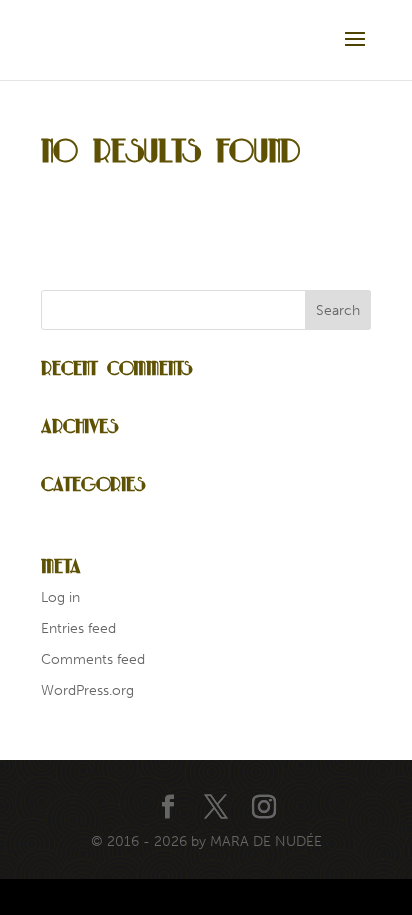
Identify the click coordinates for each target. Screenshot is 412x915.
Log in (60, 597)
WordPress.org (87, 690)
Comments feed (93, 659)
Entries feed (78, 628)
